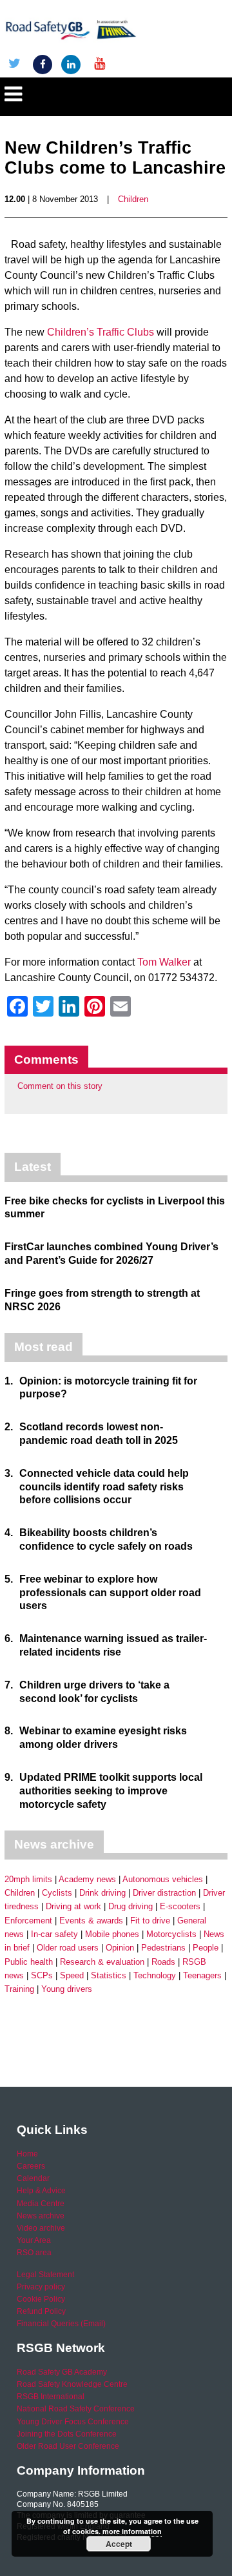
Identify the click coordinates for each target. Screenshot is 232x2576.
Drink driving (102, 1893)
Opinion (120, 1948)
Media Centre (41, 2204)
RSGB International (51, 2397)
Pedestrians (163, 1948)
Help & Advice (41, 2191)
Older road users (68, 1948)
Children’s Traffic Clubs (101, 332)
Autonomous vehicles (163, 1879)
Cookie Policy (41, 2299)
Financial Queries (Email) (61, 2324)
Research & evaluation (102, 1962)
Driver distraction (164, 1893)
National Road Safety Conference (76, 2409)
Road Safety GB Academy (62, 2372)
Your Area (34, 2240)
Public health (29, 1962)
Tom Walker (164, 962)
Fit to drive (150, 1921)
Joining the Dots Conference (67, 2434)
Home (27, 2154)
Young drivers (67, 1989)
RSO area (34, 2253)
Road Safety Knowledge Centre (72, 2384)
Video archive (41, 2228)
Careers (31, 2166)
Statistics (109, 1975)
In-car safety (54, 1934)
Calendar (33, 2178)
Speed (72, 1975)
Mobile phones (112, 1934)
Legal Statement (45, 2275)
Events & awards (91, 1921)
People (206, 1948)
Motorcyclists (171, 1934)
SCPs (42, 1975)
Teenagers (202, 1975)
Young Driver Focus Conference (73, 2422)
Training (19, 1989)
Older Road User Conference (68, 2446)
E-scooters (180, 1906)
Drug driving (130, 1906)
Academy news (87, 1879)
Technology (155, 1975)
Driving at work (73, 1906)
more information (132, 2531)
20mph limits (28, 1879)
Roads (163, 1962)
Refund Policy (41, 2311)
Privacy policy (41, 2287)
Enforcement (28, 1921)
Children (133, 199)
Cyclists (57, 1893)
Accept (119, 2544)
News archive (41, 2216)
